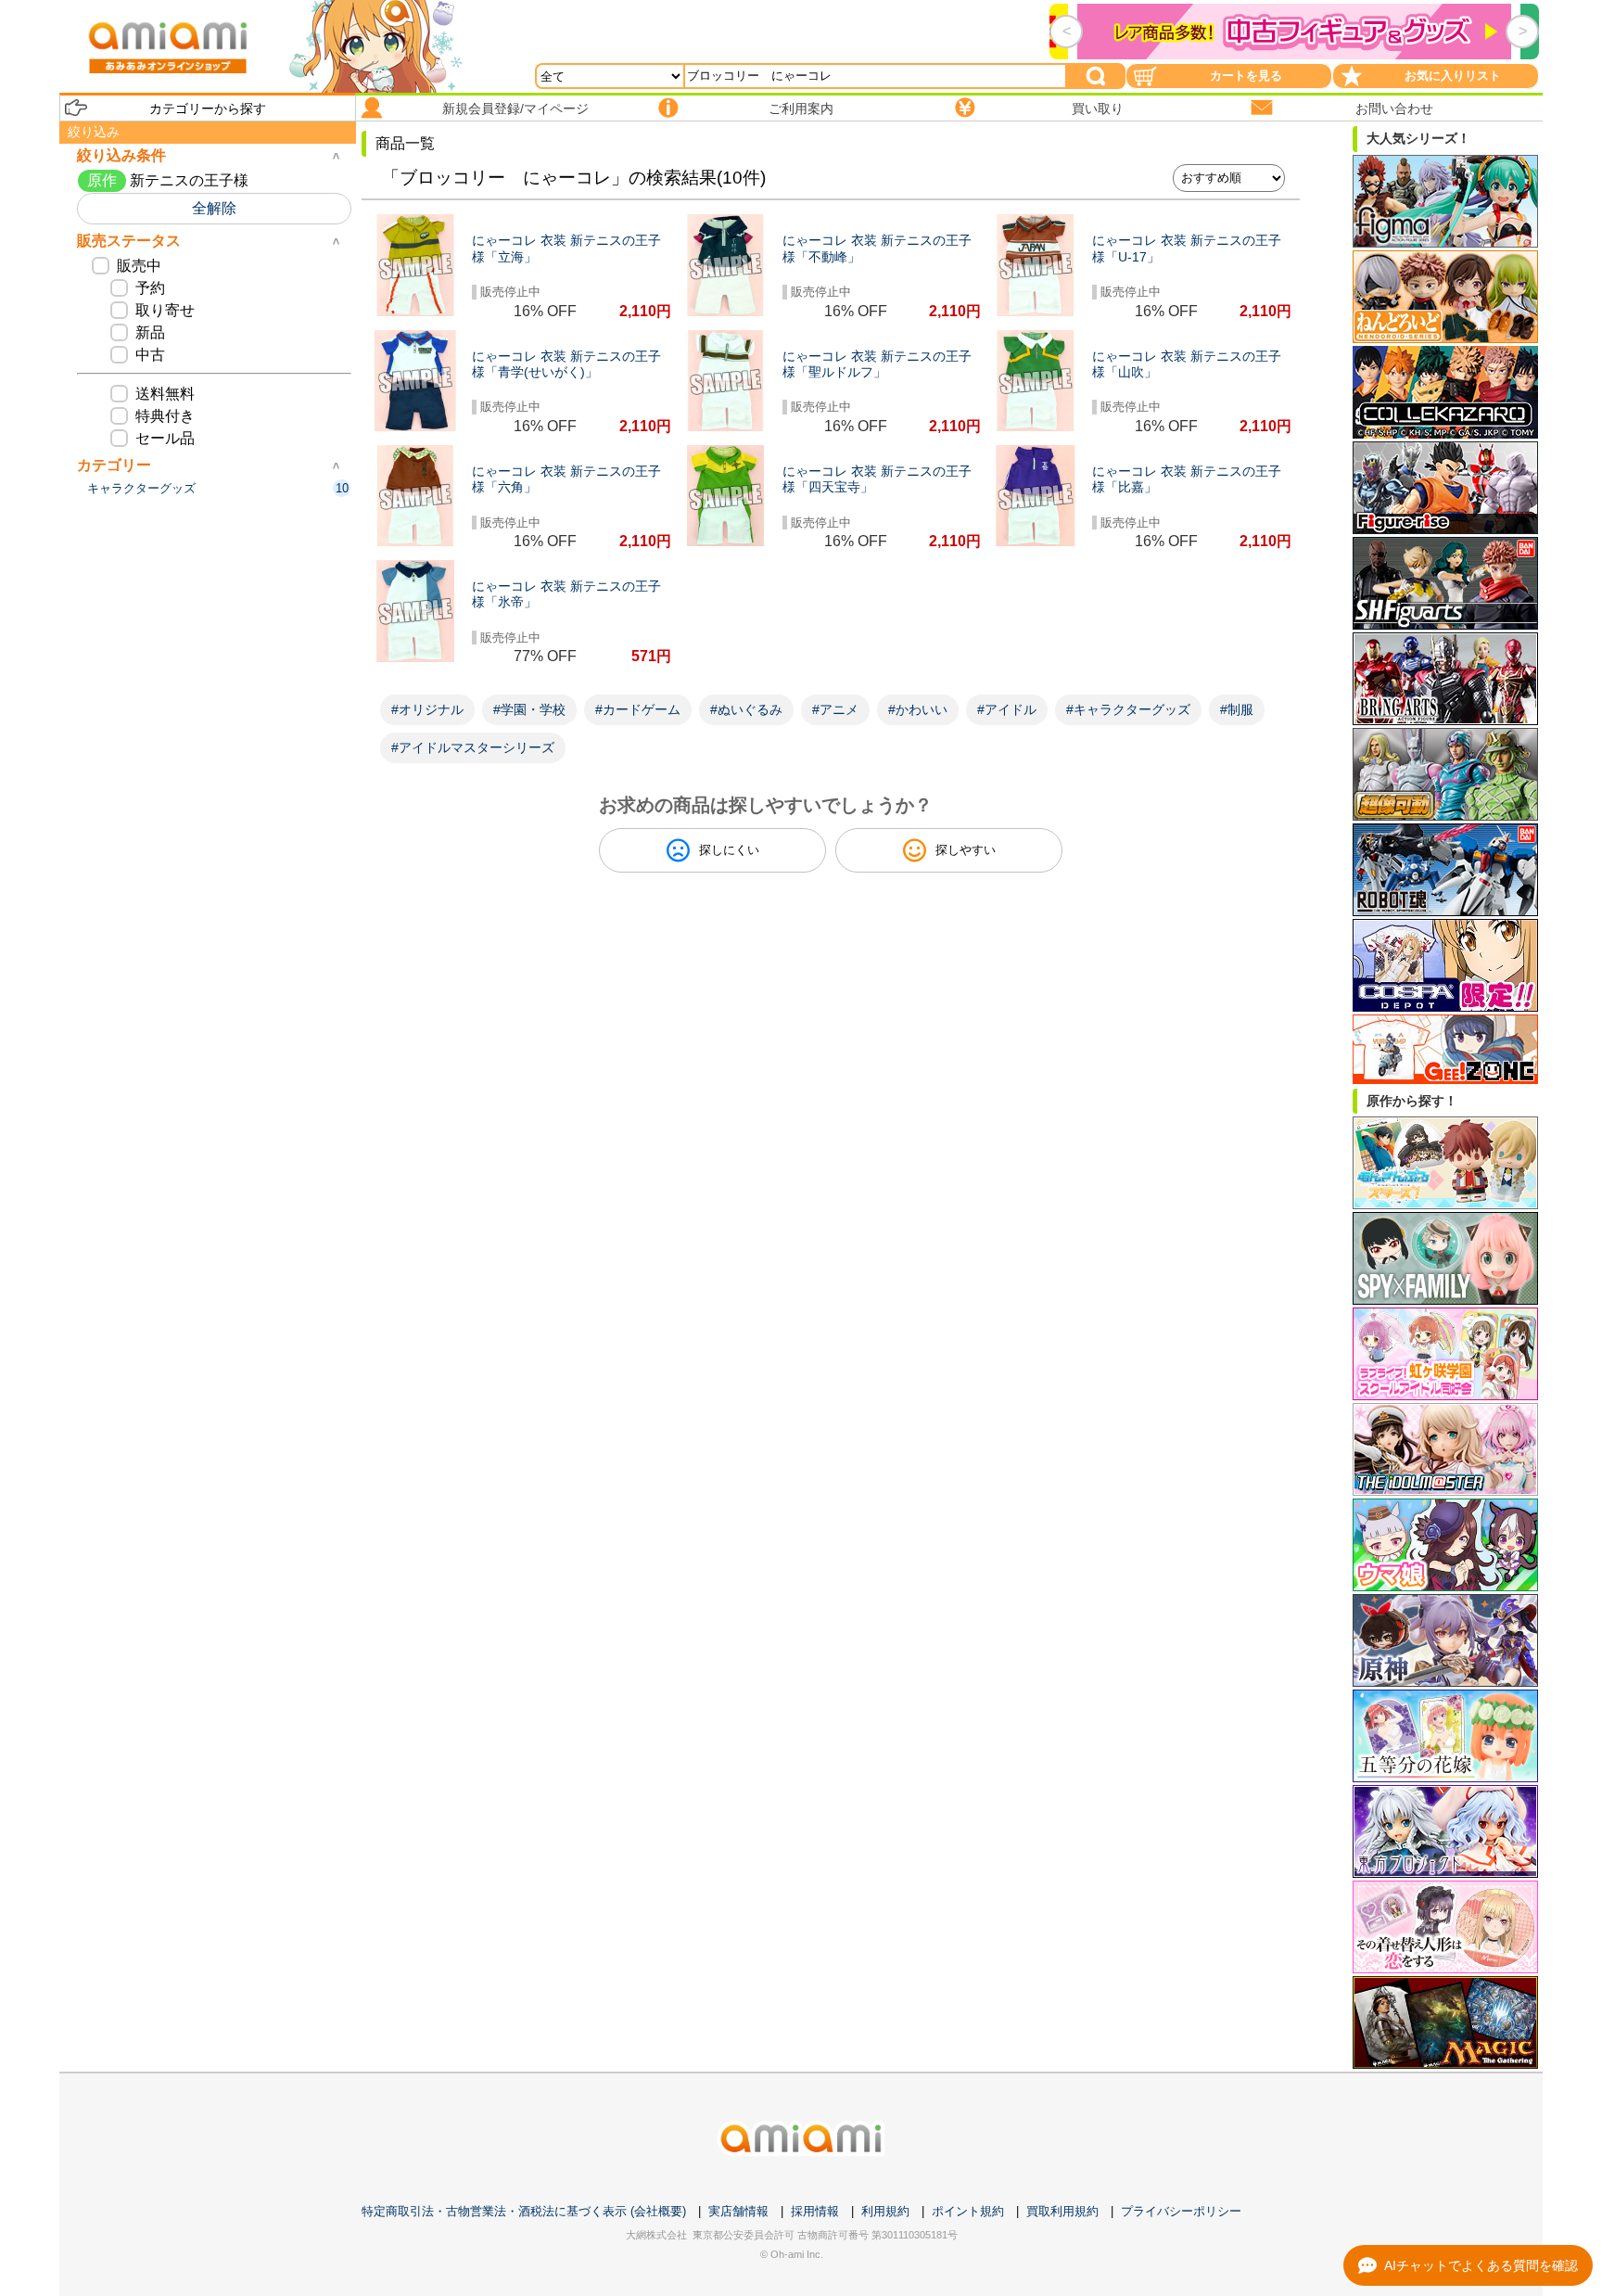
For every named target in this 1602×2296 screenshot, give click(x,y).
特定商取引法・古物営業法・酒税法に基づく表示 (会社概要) (524, 2211)
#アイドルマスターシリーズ (473, 747)
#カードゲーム (638, 709)
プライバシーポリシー (1181, 2211)
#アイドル (1007, 709)
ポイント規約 (968, 2211)
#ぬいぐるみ (746, 709)
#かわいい (918, 709)
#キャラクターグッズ (1128, 709)
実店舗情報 (738, 2211)
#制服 (1237, 709)
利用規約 (885, 2211)
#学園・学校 (529, 709)
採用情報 (815, 2211)
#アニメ (835, 709)
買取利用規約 (1062, 2211)
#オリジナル (427, 709)
